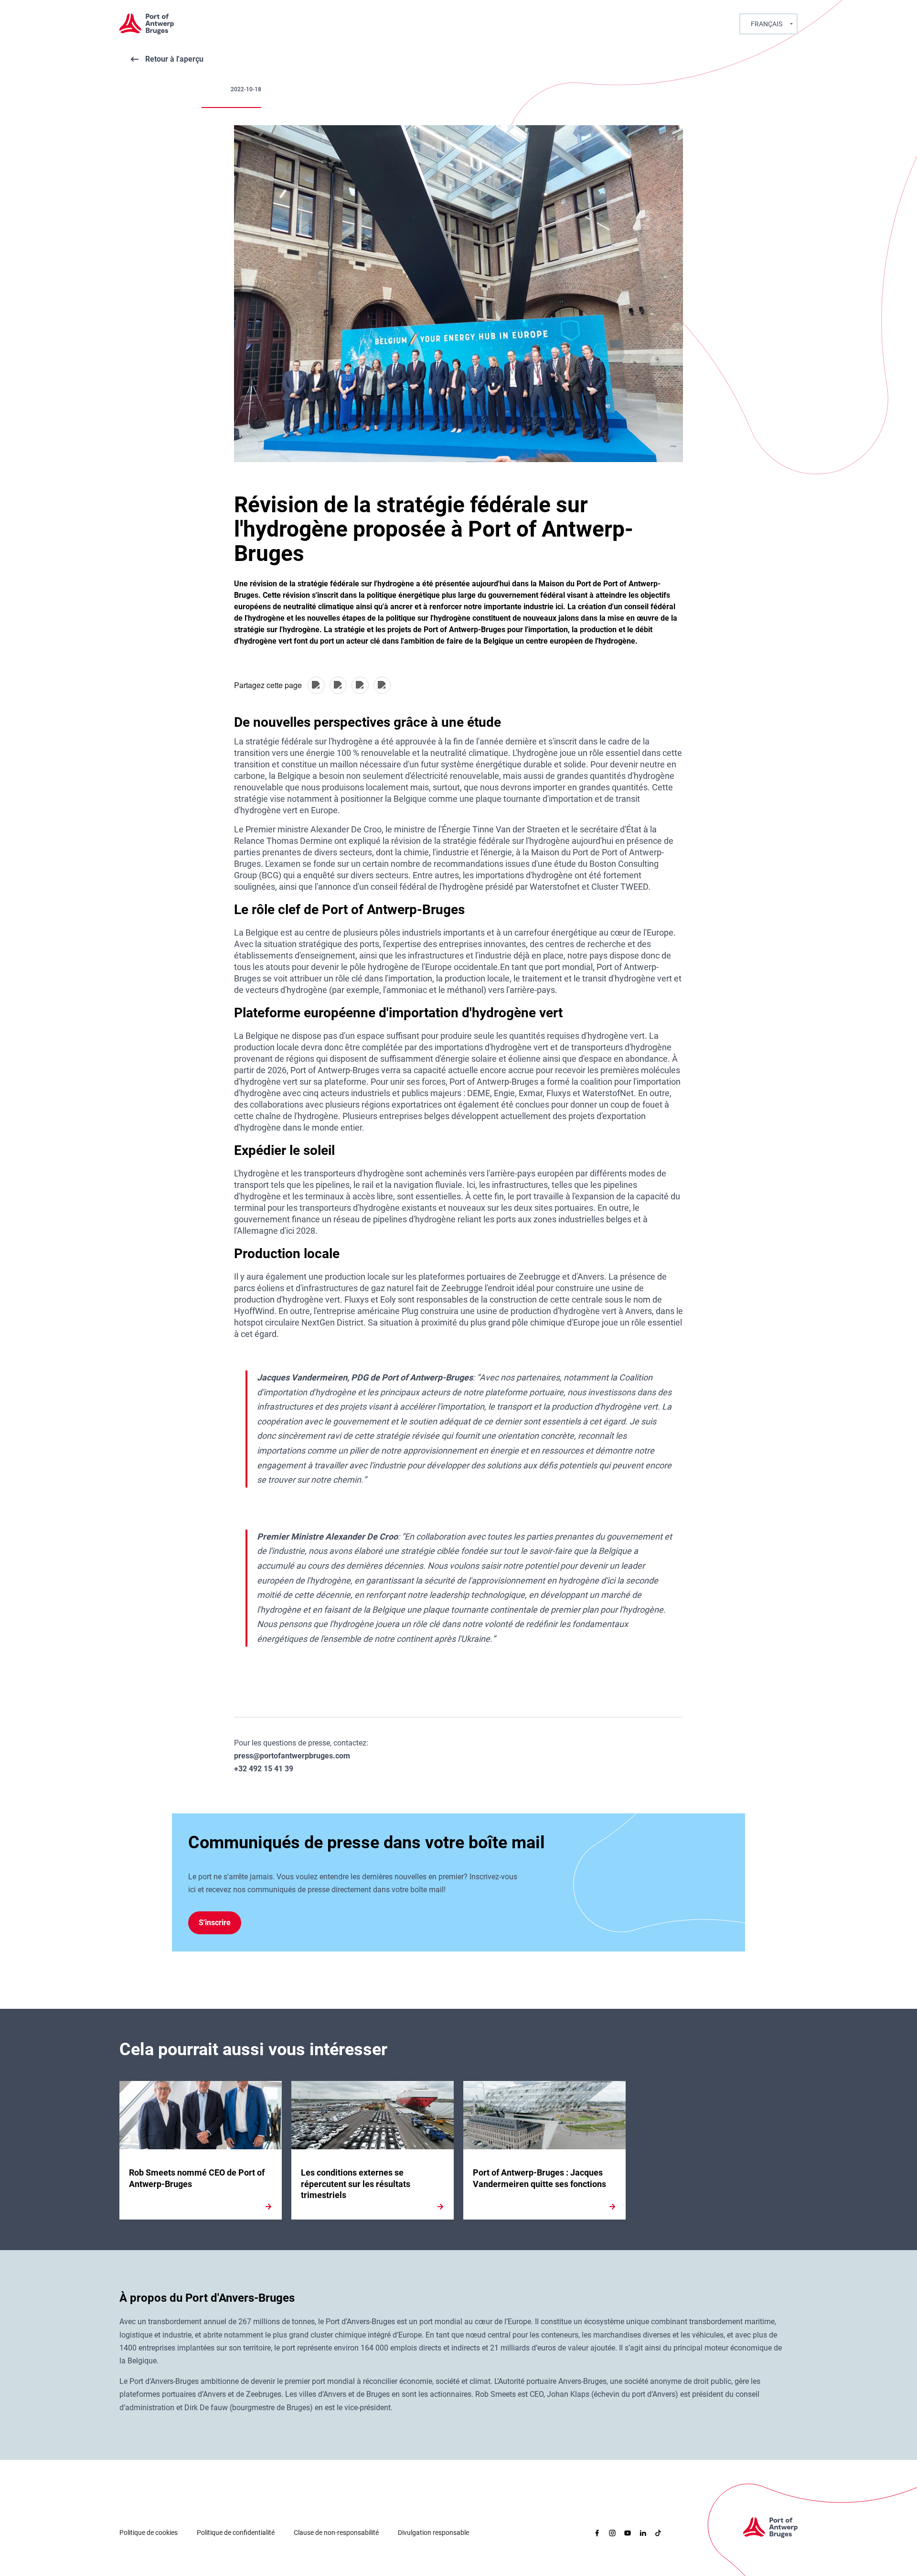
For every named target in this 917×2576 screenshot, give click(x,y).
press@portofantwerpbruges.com (292, 1756)
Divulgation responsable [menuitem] (433, 2533)
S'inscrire (215, 1923)
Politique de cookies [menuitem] (149, 2533)
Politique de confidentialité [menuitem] (236, 2533)
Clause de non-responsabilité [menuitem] (336, 2533)
